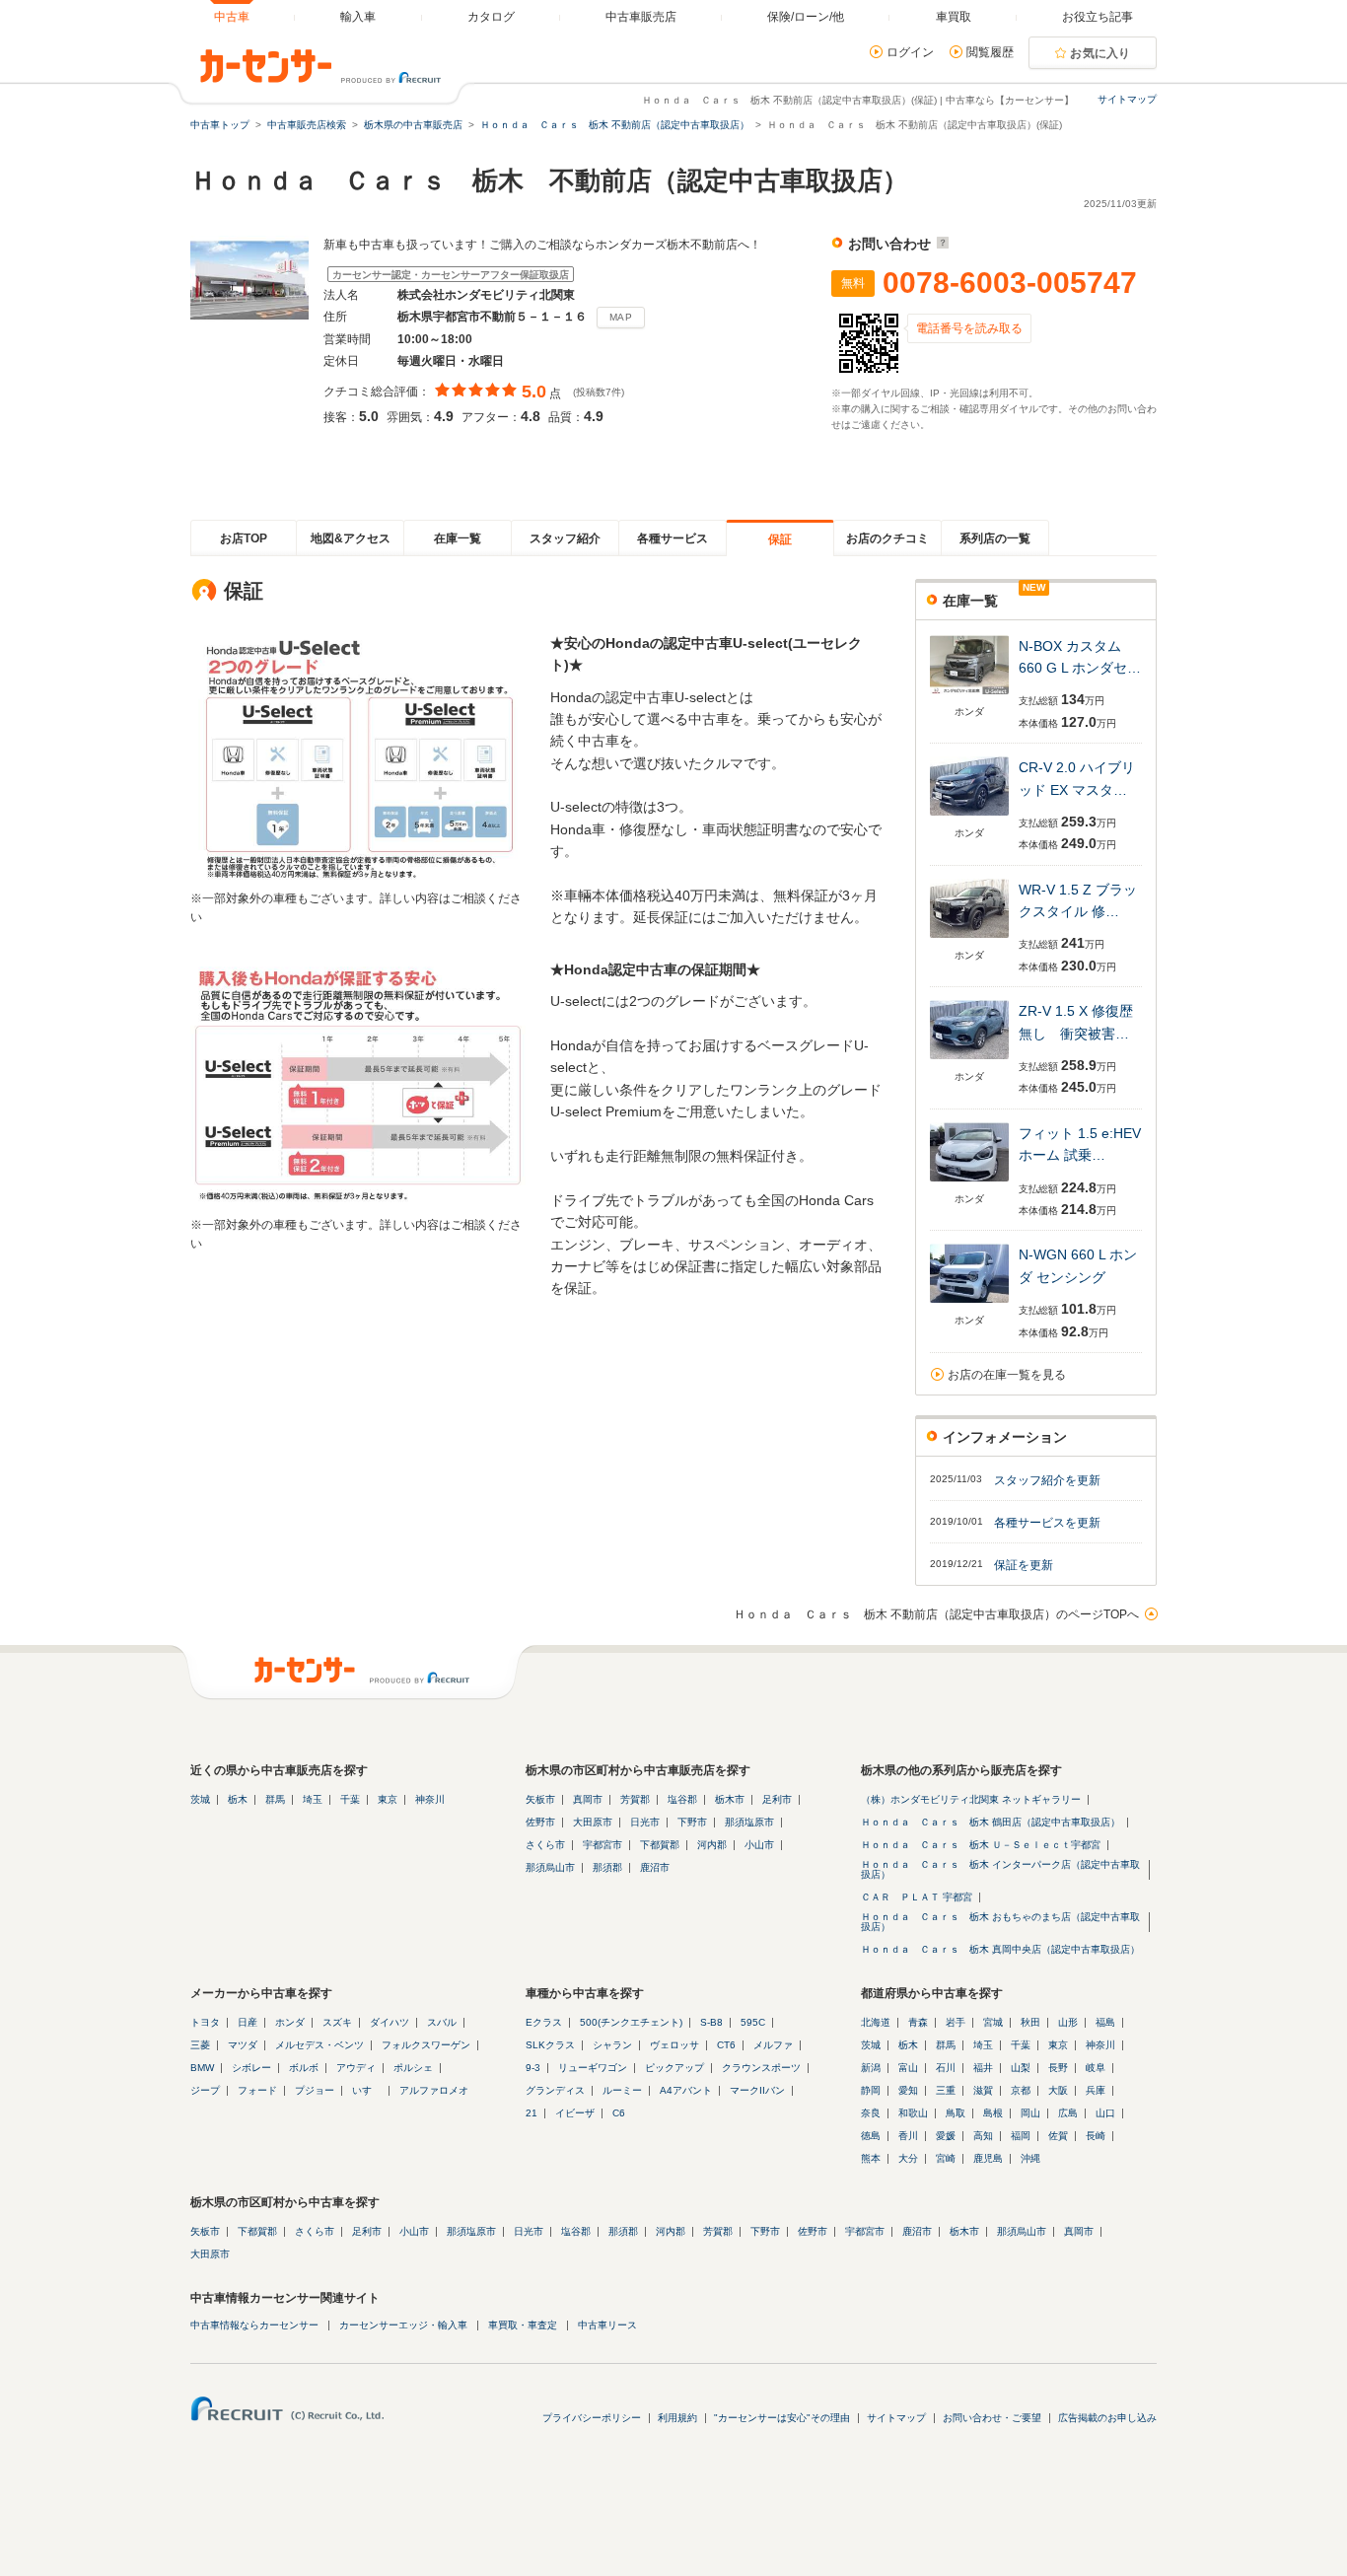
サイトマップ (1127, 99)
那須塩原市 (749, 1822)
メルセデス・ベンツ (319, 2045)
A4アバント (686, 2090)
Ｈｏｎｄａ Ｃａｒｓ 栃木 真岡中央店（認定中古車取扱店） (1000, 1949)
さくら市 (545, 1845)
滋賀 (983, 2090)
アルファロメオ (434, 2090)
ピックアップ (674, 2068)
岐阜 (1096, 2068)
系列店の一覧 (995, 538)
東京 (388, 1799)
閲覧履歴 (990, 52)
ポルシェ (413, 2068)
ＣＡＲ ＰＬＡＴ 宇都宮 (917, 1897)
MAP (621, 317)
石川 (946, 2068)
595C (753, 2022)
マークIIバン (757, 2090)
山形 (1068, 2022)
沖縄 (1030, 2158)
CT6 (726, 2045)
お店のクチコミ (887, 538)
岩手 (956, 2022)
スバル (442, 2022)
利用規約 (677, 2418)
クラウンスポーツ (761, 2068)
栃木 (238, 1799)
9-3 (533, 2068)
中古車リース (607, 2325)
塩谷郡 (682, 1799)
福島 (1105, 2022)
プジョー (315, 2090)
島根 (993, 2113)
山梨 (1021, 2068)
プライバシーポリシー (592, 2418)
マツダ (243, 2045)
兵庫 (1096, 2090)
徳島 (871, 2136)
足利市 (777, 1799)
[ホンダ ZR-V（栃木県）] (969, 1061)
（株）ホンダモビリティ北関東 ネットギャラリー (971, 1799)
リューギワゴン (593, 2068)
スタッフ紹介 (565, 538)
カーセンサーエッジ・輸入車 (403, 2325)
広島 (1068, 2113)
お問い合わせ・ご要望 (992, 2418)
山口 (1105, 2113)
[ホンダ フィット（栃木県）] (969, 1183)
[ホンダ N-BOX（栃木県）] (969, 696)
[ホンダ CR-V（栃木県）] (969, 817)
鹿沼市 (655, 1867)
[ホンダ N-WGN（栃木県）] (969, 1304)
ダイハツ (390, 2022)
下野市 (692, 1822)
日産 (248, 2022)
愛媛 (946, 2136)
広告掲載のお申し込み (1107, 2418)
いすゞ (367, 2090)
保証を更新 (1024, 1565)
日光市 (645, 1822)
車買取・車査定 (523, 2325)
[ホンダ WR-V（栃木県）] (969, 939)
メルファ (773, 2045)
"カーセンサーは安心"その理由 (782, 2418)
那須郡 (607, 1867)
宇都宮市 (603, 1845)
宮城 (993, 2022)
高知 (983, 2136)
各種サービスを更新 (1047, 1523)
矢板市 (540, 1799)
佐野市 (540, 1822)
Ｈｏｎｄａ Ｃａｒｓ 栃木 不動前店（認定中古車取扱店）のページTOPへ (936, 1614)
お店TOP (244, 538)
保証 (780, 539)
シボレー (251, 2068)
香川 (908, 2136)
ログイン (910, 52)
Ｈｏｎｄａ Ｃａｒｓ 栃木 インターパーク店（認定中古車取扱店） (1000, 1869)
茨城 (200, 1799)
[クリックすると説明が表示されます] (940, 244)
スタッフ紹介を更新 (1047, 1480)
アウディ (356, 2068)
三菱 (200, 2045)
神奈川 (430, 1799)
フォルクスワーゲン (426, 2045)
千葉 (350, 1799)
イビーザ (575, 2113)
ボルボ (304, 2068)
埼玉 (313, 1799)
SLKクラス (550, 2045)
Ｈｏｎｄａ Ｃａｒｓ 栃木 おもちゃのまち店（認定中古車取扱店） (1000, 1922)
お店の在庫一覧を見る (1007, 1375)
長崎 (1096, 2136)
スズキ (337, 2022)
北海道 (876, 2022)
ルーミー (622, 2090)
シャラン (612, 2045)
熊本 (871, 2158)
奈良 (871, 2113)
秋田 (1030, 2022)
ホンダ (290, 2022)
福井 (983, 2068)
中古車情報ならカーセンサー (254, 2325)
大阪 (1058, 2090)
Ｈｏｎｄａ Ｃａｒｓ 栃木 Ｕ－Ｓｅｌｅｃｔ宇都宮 (981, 1845)
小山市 (759, 1845)
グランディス (555, 2090)
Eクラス (544, 2022)
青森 (918, 2022)
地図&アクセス (351, 538)
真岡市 (588, 1799)
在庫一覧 (458, 538)
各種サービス (673, 538)
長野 (1058, 2068)
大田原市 (593, 1822)
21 (532, 2113)
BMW (202, 2068)
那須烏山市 (550, 1867)
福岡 (1021, 2136)
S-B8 (711, 2022)
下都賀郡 (660, 1845)
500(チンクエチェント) (631, 2022)
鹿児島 (988, 2158)
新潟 (871, 2068)
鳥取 (956, 2113)
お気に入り (1100, 53)
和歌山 (913, 2113)
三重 (946, 2090)
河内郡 (712, 1845)
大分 (908, 2158)
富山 (908, 2068)
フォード (257, 2090)
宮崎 (946, 2158)
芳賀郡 (635, 1799)
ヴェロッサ (674, 2045)
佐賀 (1058, 2136)
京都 (1021, 2090)
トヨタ (205, 2022)
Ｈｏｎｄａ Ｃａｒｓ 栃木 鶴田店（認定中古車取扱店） (991, 1822)
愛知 (908, 2090)
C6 (619, 2113)
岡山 (1030, 2113)
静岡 (871, 2090)
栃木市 (730, 1799)
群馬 (275, 1799)
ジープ (205, 2090)
